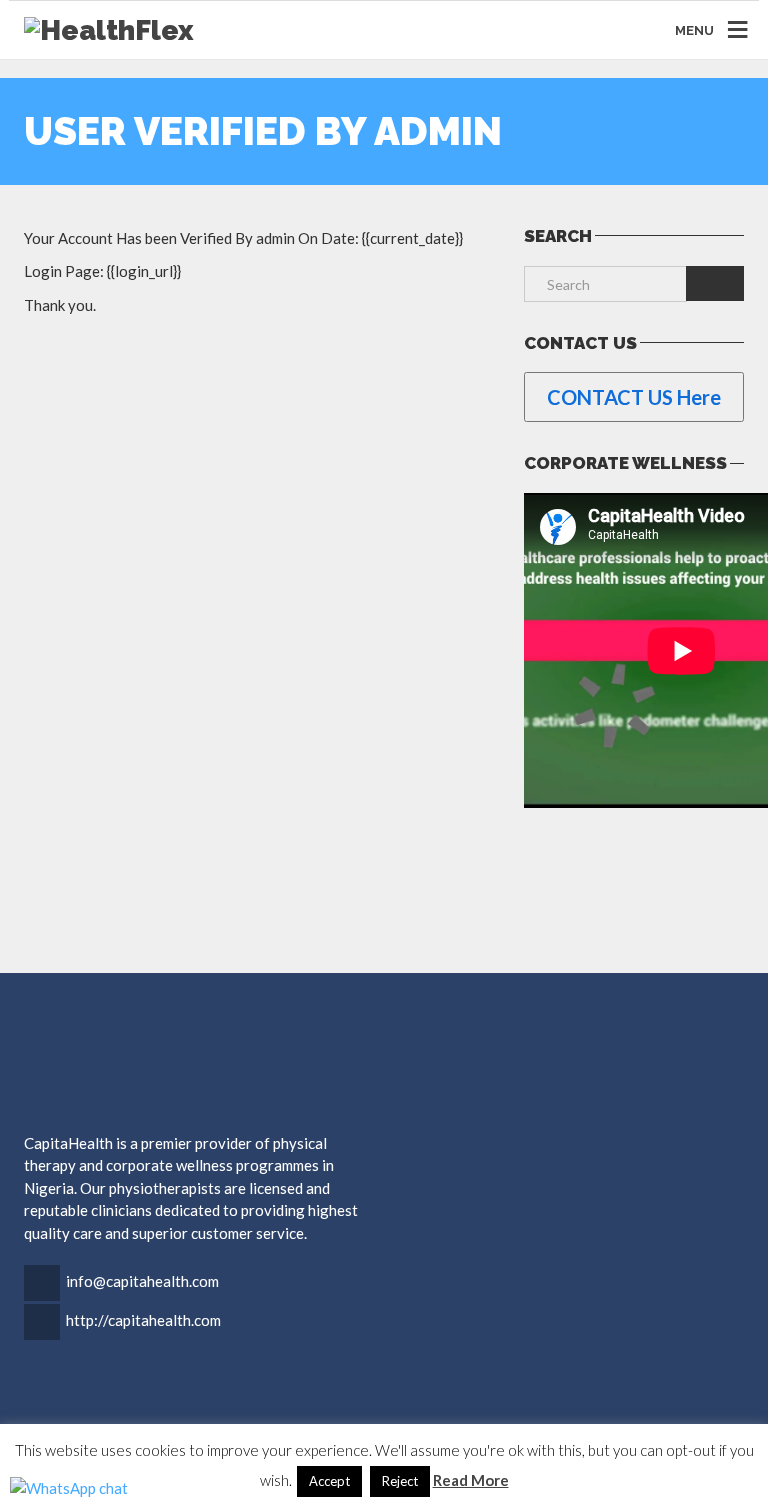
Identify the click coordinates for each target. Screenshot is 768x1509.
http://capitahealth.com (143, 1320)
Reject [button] (400, 1481)
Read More (471, 1480)
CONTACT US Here (634, 397)
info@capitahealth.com (142, 1281)
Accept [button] (329, 1481)
